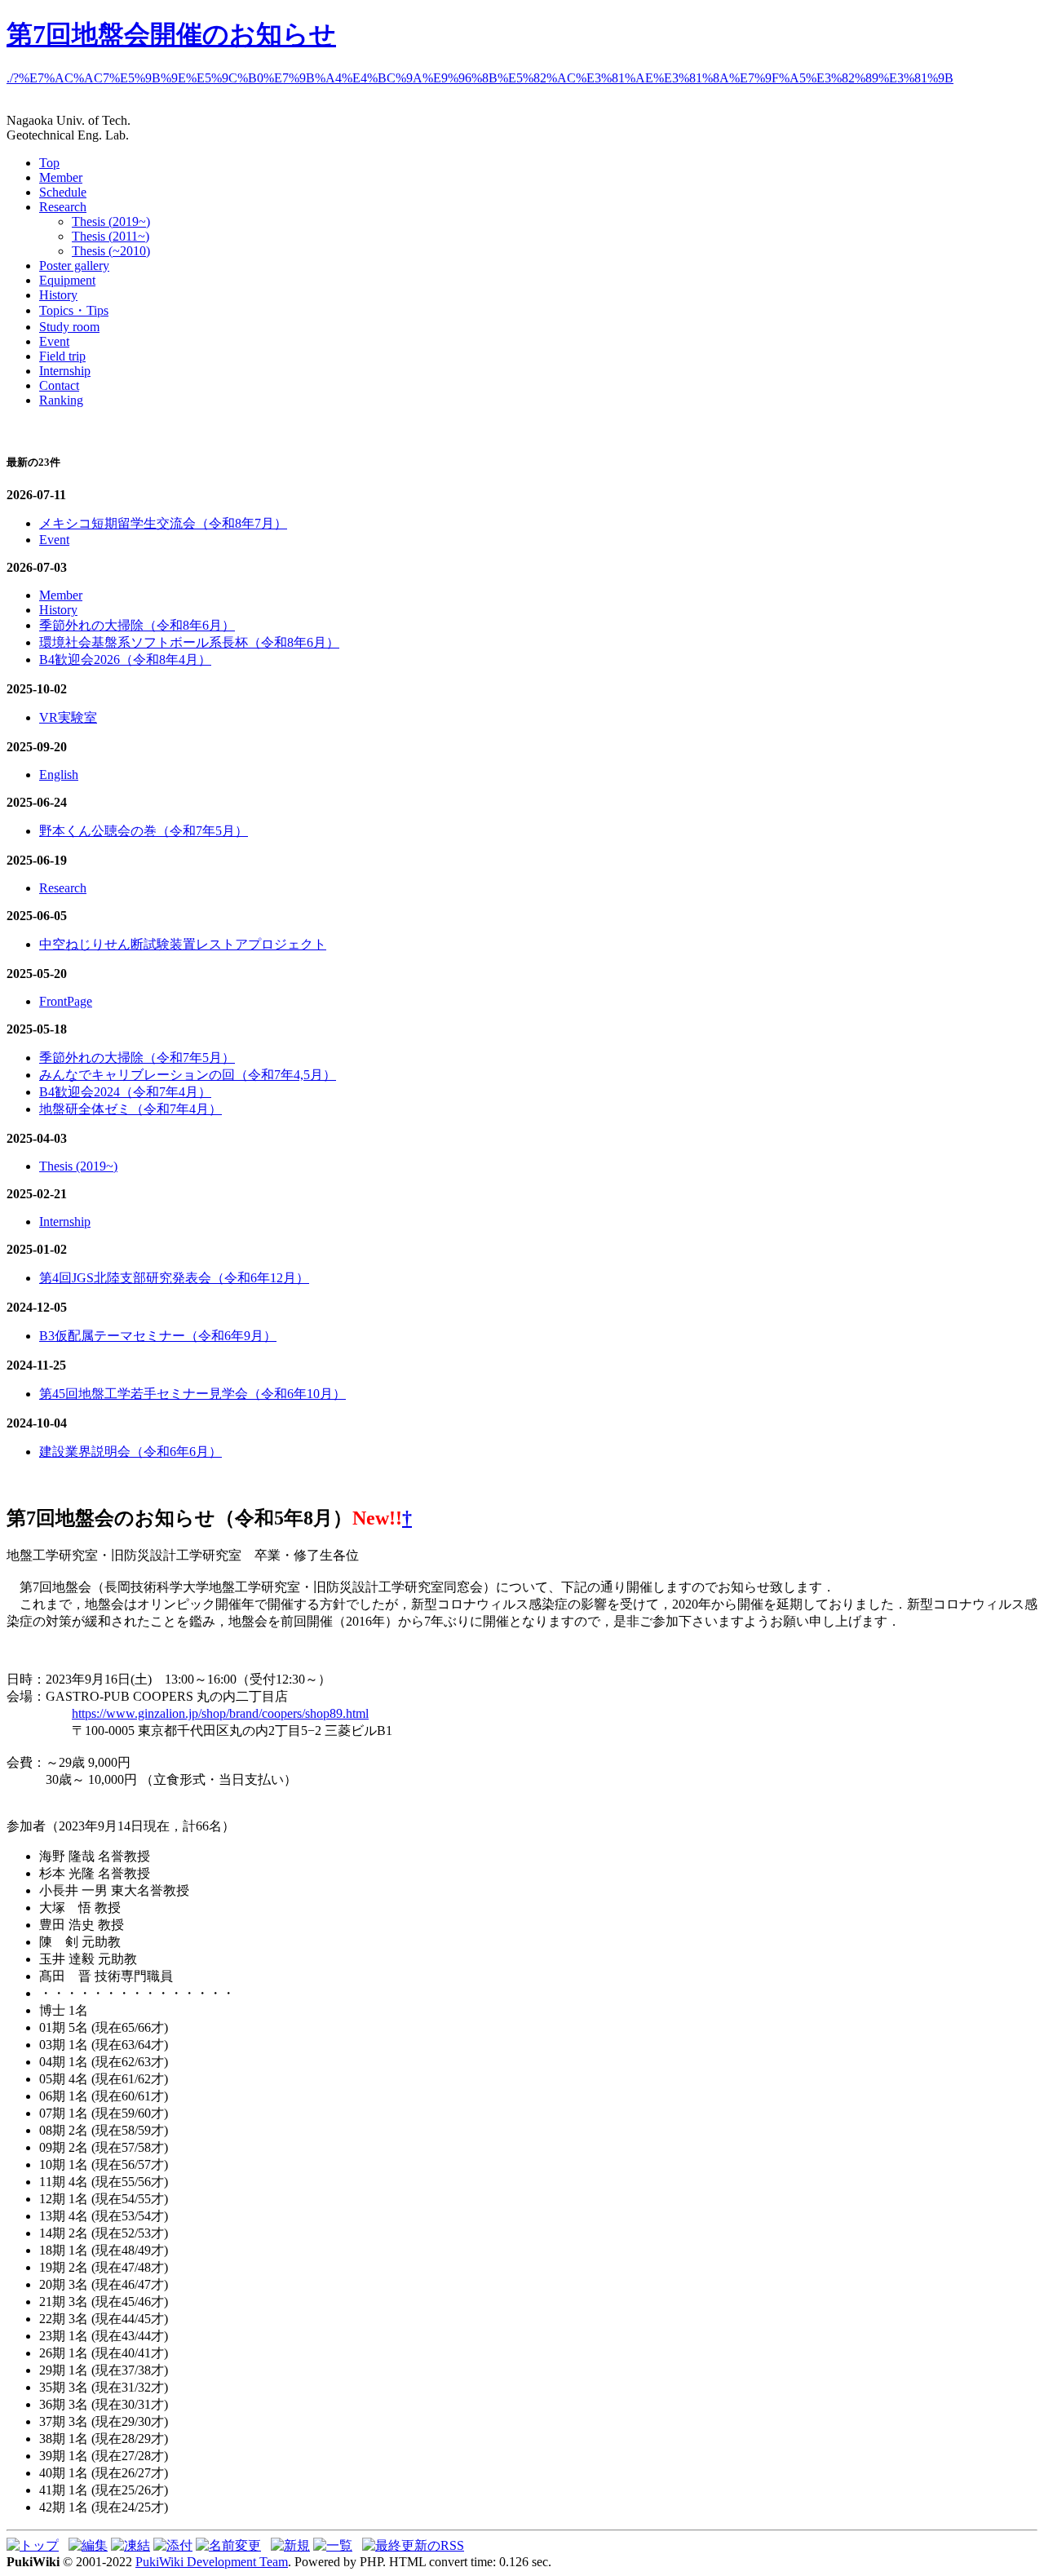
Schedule (63, 192)
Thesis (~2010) (111, 251)
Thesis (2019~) (111, 221)
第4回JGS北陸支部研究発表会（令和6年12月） (174, 1278)
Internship (65, 371)
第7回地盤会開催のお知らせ (171, 34)
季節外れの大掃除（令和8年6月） (137, 625)
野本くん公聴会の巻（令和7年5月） (144, 831)
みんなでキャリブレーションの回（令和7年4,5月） (188, 1075)
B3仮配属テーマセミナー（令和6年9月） (158, 1336)
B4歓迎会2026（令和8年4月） (125, 659)
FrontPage (66, 1001)
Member (61, 177)
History (58, 295)
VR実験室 (68, 717)
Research (63, 207)
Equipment (67, 280)
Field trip (62, 356)
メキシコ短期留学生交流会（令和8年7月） (163, 523)
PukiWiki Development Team (212, 2562)
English (59, 775)
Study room (69, 327)
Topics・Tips (74, 310)
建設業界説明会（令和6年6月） (130, 1452)
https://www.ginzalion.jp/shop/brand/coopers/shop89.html (220, 1713)
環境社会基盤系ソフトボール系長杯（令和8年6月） (189, 642)
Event (54, 341)
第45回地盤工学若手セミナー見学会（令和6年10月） (192, 1394)
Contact (59, 385)
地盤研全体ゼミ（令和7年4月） (130, 1109)
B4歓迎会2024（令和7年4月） (125, 1092)
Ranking (61, 400)
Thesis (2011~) (111, 236)
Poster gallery (74, 266)
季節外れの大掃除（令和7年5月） (137, 1058)
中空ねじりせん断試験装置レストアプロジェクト (183, 944)
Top (49, 163)
